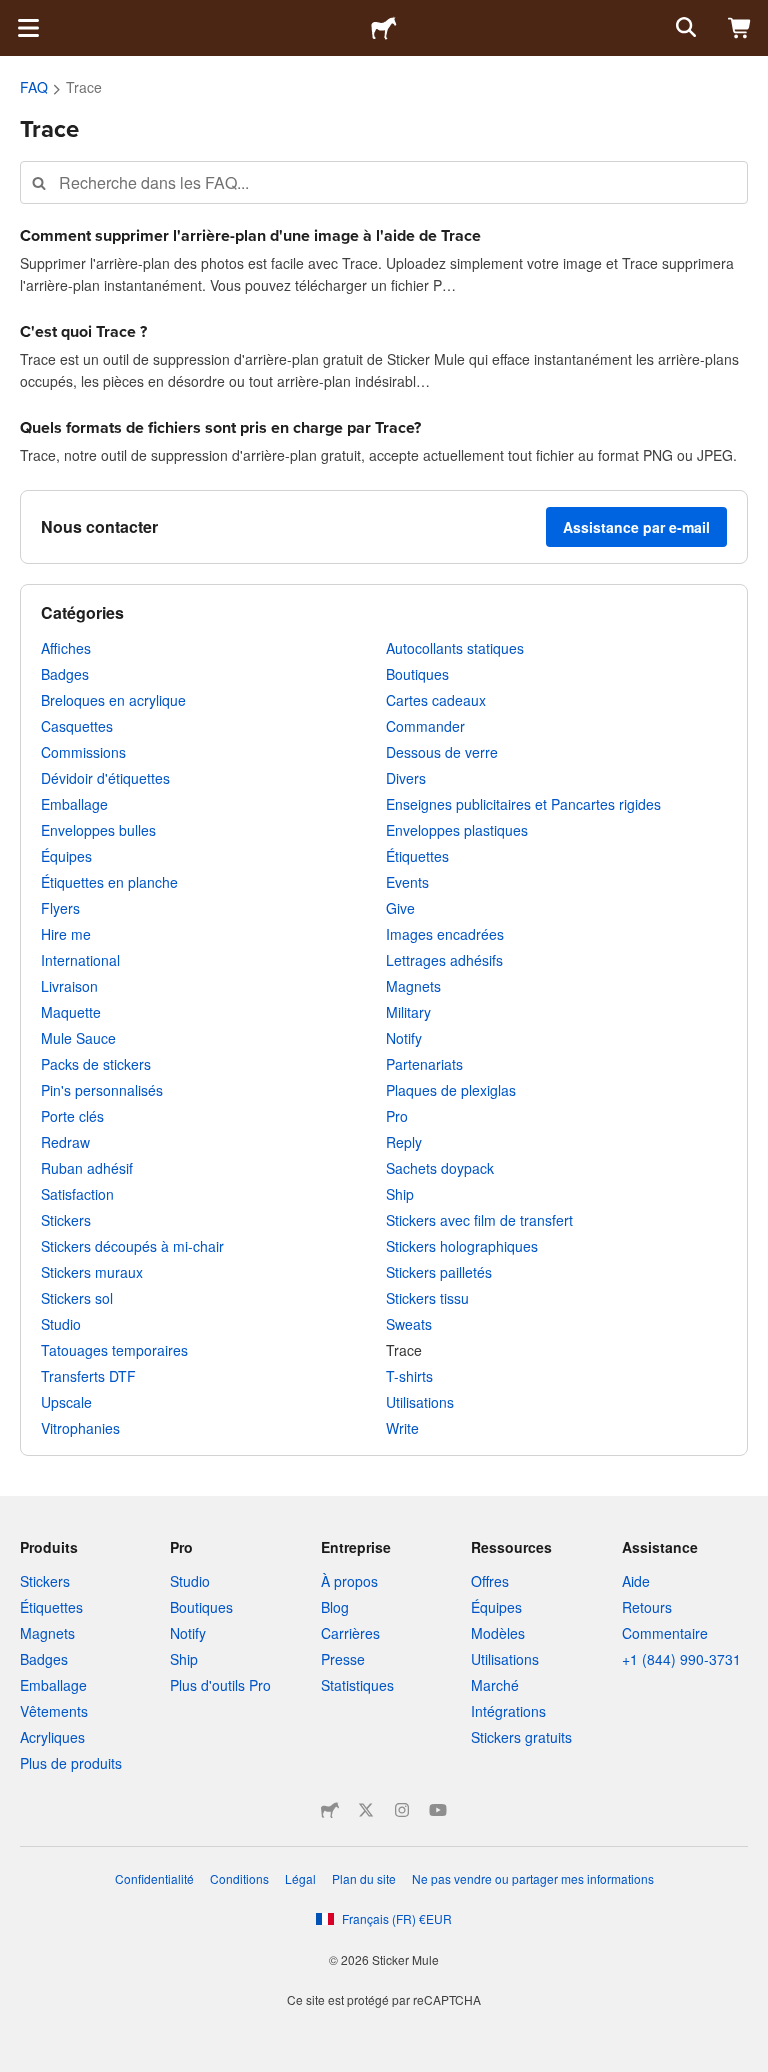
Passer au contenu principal (15, 15)
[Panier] (740, 28)
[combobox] (384, 182)
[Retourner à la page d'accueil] (384, 28)
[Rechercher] (684, 28)
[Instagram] (402, 1810)
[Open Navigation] (28, 28)
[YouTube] (438, 1810)
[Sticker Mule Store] (330, 1810)
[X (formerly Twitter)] (366, 1810)
